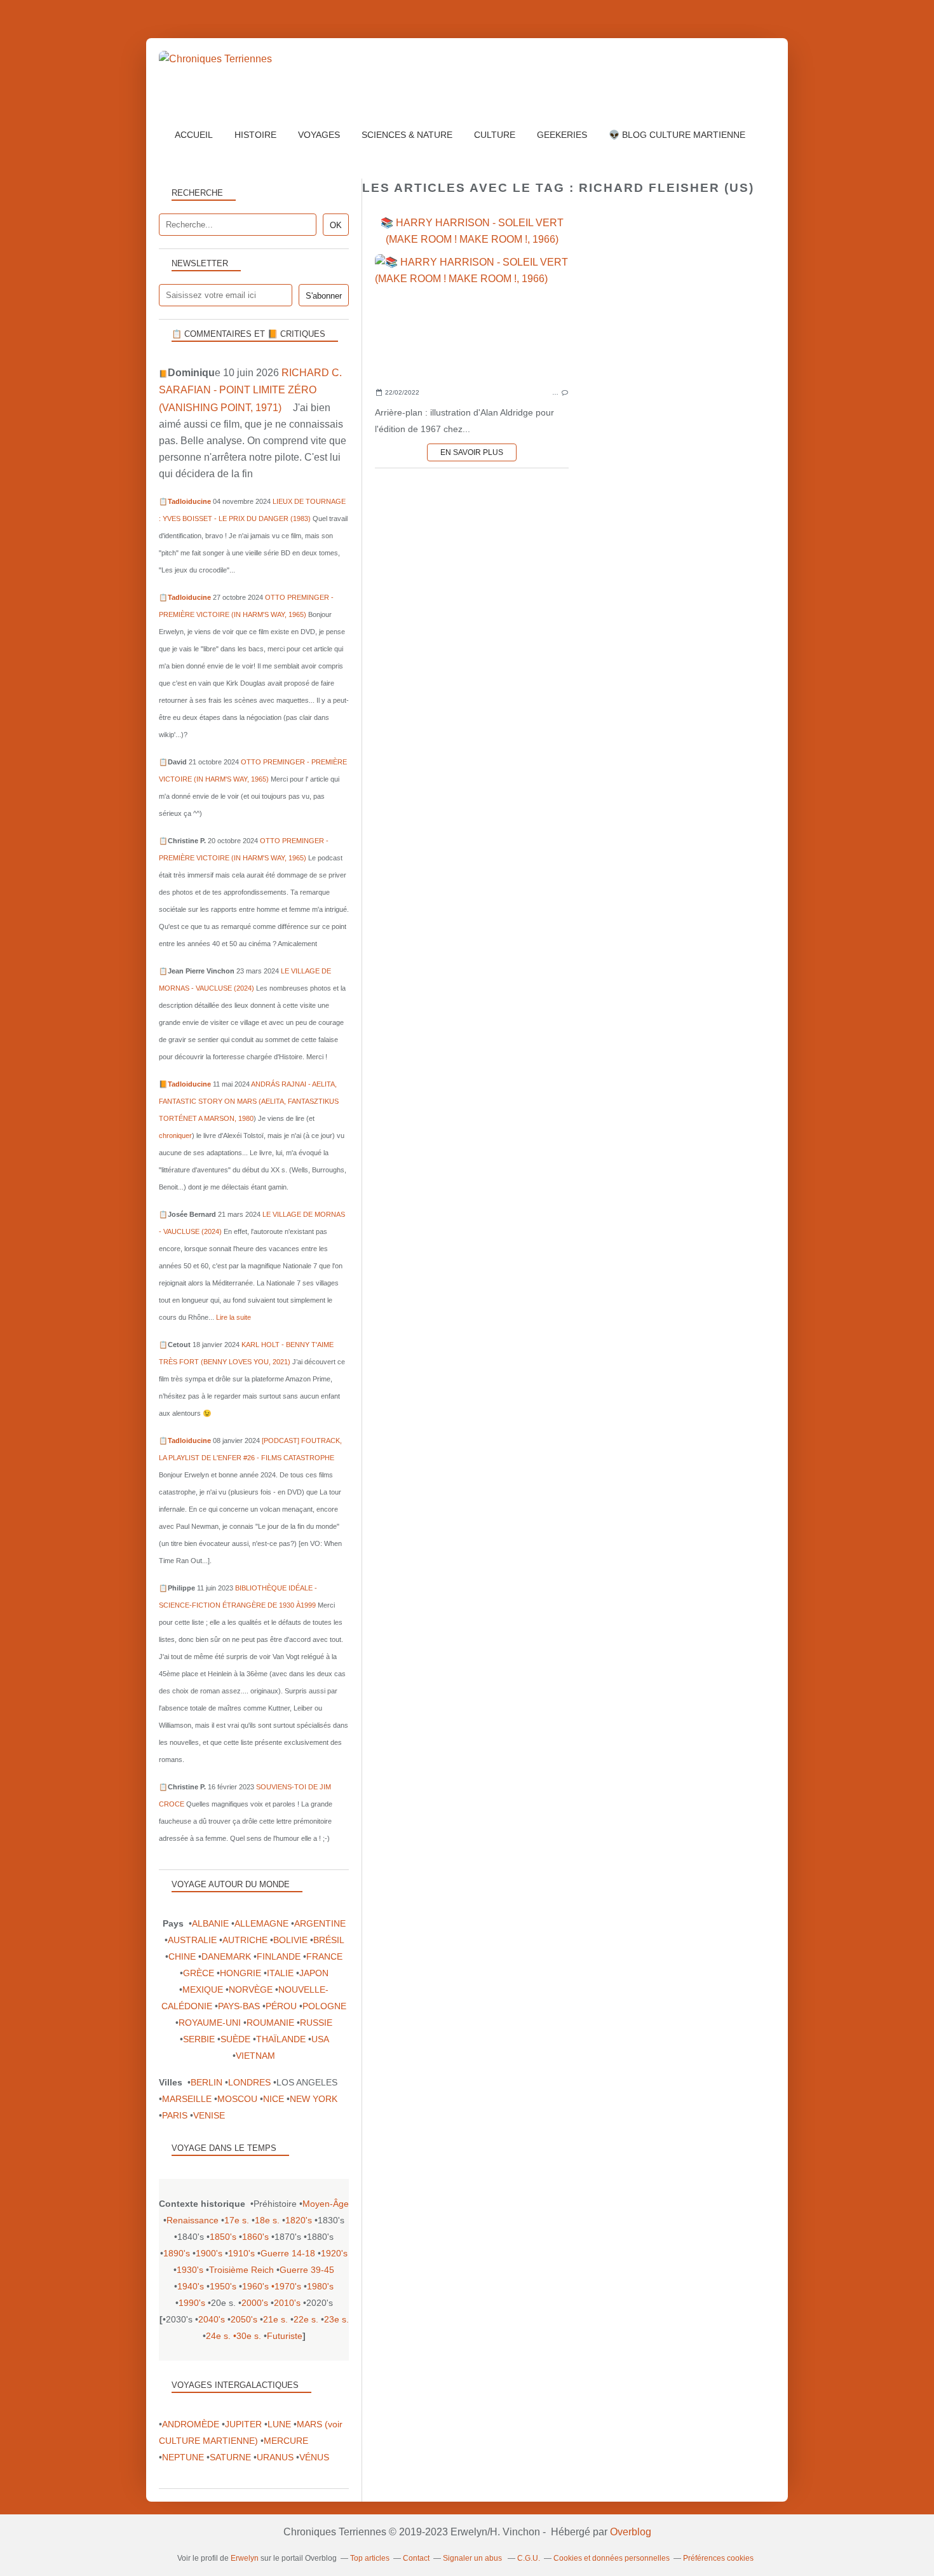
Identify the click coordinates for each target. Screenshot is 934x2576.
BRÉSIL (328, 1940)
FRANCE (324, 1956)
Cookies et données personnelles (612, 2558)
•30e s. (247, 2336)
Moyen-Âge (326, 2204)
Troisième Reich (241, 2270)
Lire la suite (233, 1317)
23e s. (336, 2319)
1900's (209, 2253)
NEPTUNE (183, 2457)
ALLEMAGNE (261, 1923)
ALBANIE (210, 1923)
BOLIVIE (290, 1940)
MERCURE (286, 2441)
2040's (212, 2319)
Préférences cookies (718, 2558)
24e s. (218, 2336)
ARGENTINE (320, 1923)
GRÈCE (199, 1973)
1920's (334, 2253)
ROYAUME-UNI (210, 2023)
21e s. (275, 2319)
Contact (416, 2558)
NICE (274, 2099)
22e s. (306, 2319)
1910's (241, 2253)
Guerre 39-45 (307, 2270)
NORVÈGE (251, 1990)
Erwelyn (245, 2558)
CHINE (182, 1956)
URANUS (275, 2457)
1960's (255, 2286)
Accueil (194, 135)
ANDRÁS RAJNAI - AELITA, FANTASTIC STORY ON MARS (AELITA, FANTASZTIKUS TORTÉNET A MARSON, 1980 (249, 1101)
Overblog (631, 2532)
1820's (299, 2220)
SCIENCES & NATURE (407, 135)
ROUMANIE (270, 2023)
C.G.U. (529, 2558)
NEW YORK (314, 2099)
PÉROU (281, 2006)
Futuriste (285, 2336)
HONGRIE (240, 1973)
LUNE (279, 2424)
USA (320, 2039)
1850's (223, 2237)
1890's (177, 2253)
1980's (320, 2286)
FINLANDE (279, 1956)
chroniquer (175, 1135)
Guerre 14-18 (288, 2253)
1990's (192, 2303)
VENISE (209, 2115)
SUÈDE (235, 2039)
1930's (190, 2270)
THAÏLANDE (281, 2039)
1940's (191, 2286)
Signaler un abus (473, 2558)
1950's (223, 2286)
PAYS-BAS (239, 2006)
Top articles (370, 2558)
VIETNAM (255, 2056)
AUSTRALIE (192, 1940)
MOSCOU (237, 2099)
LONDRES (249, 2082)
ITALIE (280, 1973)
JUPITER (243, 2424)
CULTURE (495, 135)
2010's (287, 2303)
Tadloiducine (189, 501)
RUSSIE (316, 2023)
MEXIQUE (203, 1990)
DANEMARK (226, 1956)
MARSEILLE (187, 2099)
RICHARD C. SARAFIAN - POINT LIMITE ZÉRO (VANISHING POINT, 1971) (250, 390)
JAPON (314, 1973)
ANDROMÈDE (191, 2424)
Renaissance (193, 2220)
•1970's (286, 2286)
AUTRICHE (245, 1940)
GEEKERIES (562, 135)
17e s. (237, 2220)
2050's (244, 2319)
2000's (255, 2303)
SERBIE (199, 2039)
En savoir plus (472, 452)
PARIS (175, 2115)
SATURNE (230, 2457)
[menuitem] (194, 135)
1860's (255, 2237)
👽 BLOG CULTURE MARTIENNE (677, 135)
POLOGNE (324, 2006)
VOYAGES (319, 135)
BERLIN (206, 2082)
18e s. (267, 2220)
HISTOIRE (255, 135)
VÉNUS (314, 2457)
